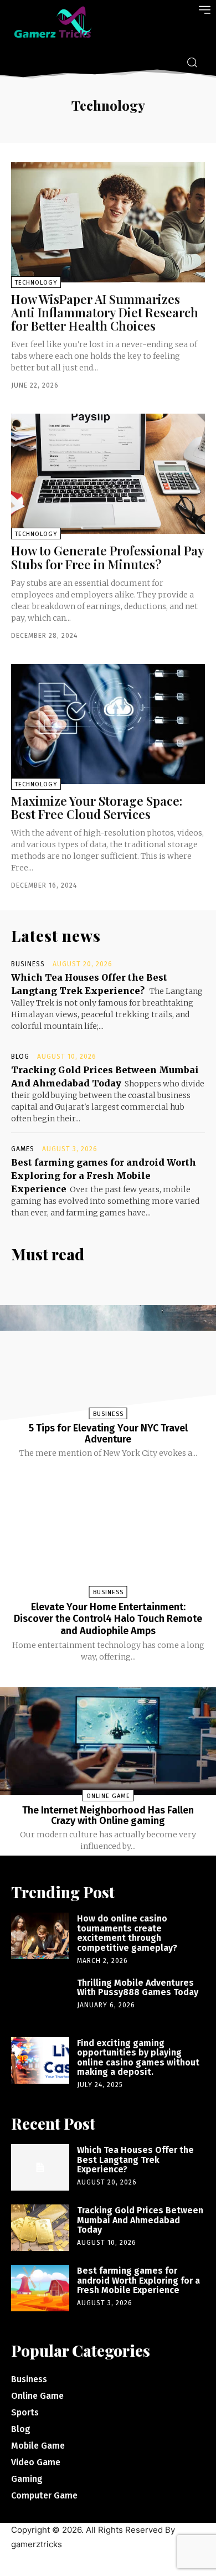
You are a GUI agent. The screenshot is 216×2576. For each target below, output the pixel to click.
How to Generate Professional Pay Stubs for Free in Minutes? (108, 557)
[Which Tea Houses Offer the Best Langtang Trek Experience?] (40, 2167)
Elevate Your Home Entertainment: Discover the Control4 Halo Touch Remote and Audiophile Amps (108, 1619)
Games (23, 1149)
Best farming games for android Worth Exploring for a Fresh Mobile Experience (104, 1176)
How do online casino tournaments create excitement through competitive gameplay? (127, 1933)
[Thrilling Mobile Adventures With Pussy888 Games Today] (40, 2000)
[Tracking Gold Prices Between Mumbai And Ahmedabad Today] (40, 2228)
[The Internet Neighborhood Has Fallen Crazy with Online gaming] (108, 1741)
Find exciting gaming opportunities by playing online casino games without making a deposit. (138, 2058)
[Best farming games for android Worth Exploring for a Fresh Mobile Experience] (40, 2288)
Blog (20, 1057)
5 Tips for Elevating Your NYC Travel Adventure (108, 1434)
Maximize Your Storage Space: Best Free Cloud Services (97, 807)
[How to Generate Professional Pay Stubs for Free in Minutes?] (108, 474)
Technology (36, 283)
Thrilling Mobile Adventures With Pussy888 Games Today (138, 1988)
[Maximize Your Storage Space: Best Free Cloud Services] (108, 724)
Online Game (108, 1796)
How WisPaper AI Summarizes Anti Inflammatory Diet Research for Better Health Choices (105, 312)
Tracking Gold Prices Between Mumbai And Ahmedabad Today (140, 2220)
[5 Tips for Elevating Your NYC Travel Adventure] (108, 1359)
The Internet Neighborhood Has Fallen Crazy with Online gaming (108, 1816)
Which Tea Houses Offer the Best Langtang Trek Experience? (135, 2160)
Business (28, 964)
